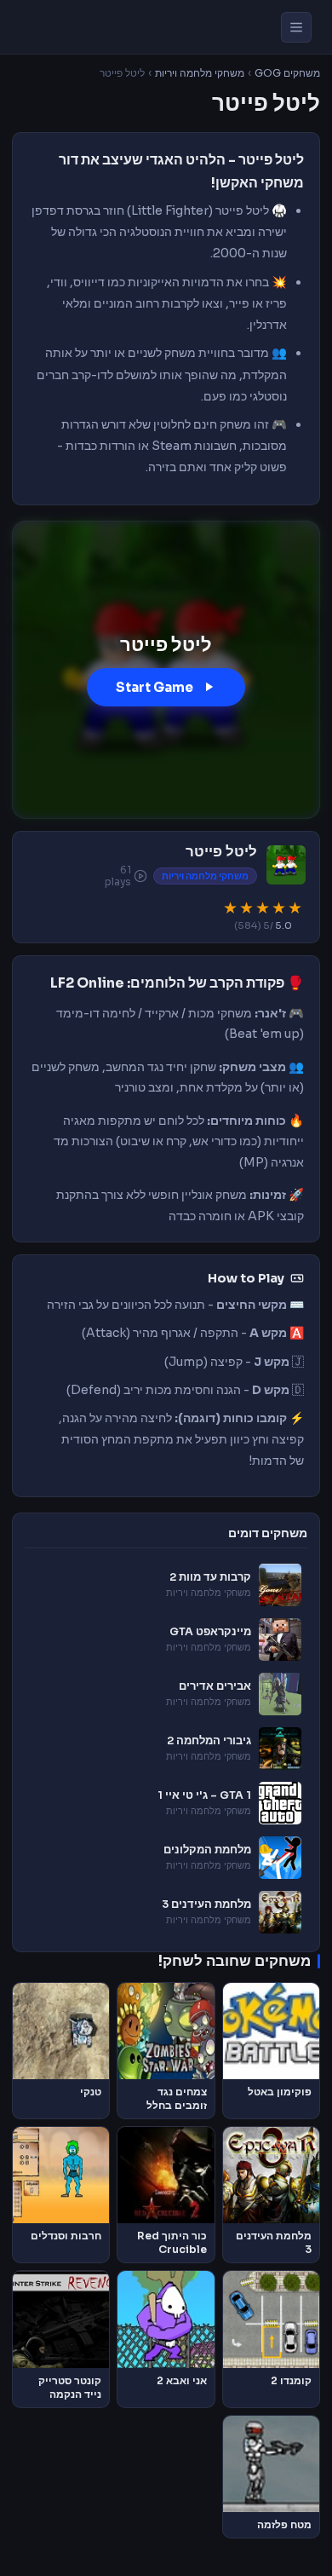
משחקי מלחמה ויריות (200, 73)
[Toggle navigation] (296, 27)
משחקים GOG (287, 73)
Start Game (155, 687)
